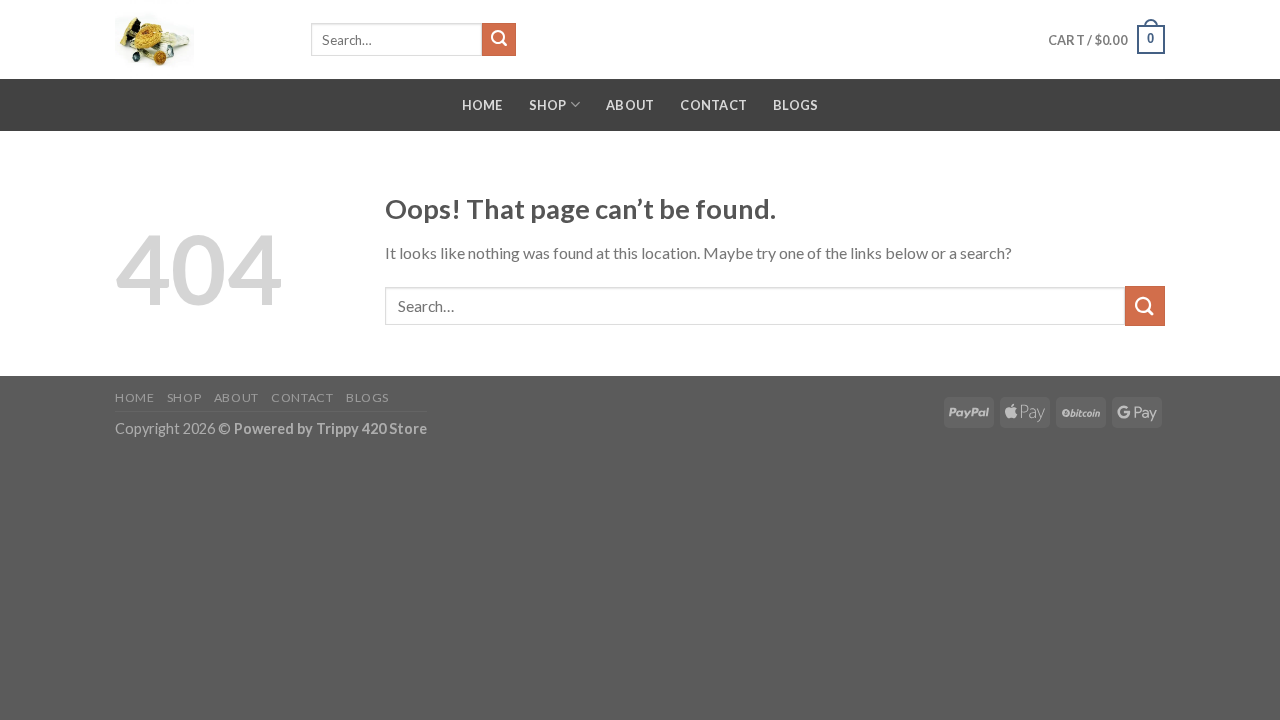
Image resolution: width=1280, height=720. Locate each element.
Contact (713, 105)
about (630, 105)
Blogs (795, 105)
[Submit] (499, 40)
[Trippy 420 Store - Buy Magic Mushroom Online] (198, 39)
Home (482, 105)
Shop (548, 105)
